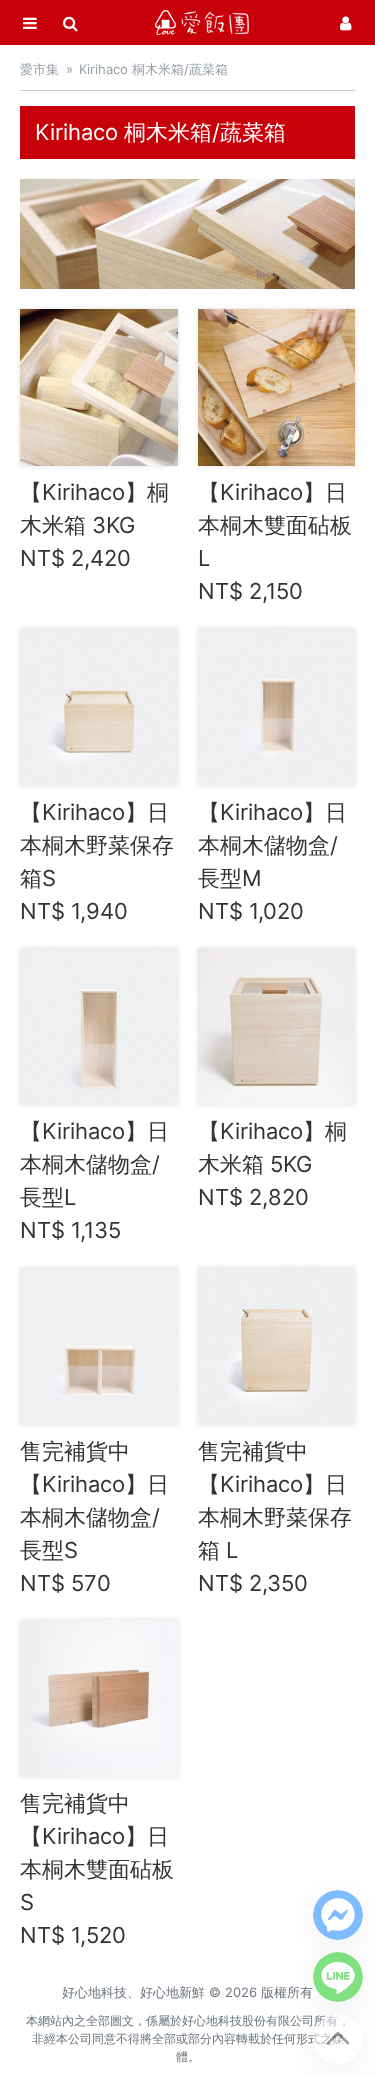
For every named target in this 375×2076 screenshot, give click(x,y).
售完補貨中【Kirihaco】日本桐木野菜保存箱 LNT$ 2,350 (275, 1517)
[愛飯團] (202, 22)
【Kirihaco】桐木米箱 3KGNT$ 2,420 (94, 525)
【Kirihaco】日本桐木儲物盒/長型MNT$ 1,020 (272, 861)
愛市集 (39, 69)
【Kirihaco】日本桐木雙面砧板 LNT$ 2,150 (275, 541)
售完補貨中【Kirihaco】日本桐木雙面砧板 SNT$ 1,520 (97, 1869)
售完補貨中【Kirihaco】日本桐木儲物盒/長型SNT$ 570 (94, 1517)
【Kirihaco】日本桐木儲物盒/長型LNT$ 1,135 (94, 1180)
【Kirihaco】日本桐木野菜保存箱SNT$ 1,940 (97, 861)
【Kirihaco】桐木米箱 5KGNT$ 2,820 (272, 1164)
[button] (338, 1915)
